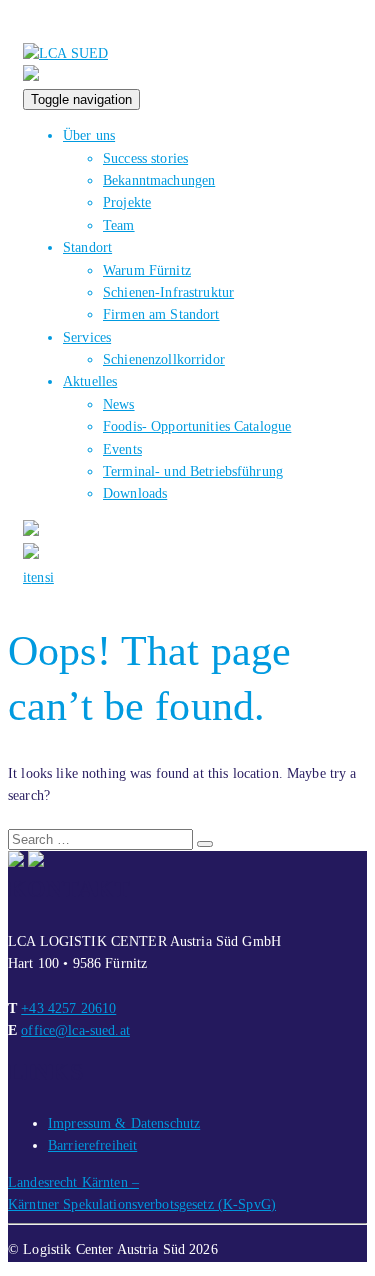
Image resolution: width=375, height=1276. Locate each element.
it (27, 577)
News (119, 404)
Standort (87, 247)
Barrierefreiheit (92, 1145)
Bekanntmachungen (159, 180)
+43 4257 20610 (68, 1008)
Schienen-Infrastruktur (168, 292)
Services (87, 337)
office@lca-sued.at (75, 1030)
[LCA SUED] (65, 53)
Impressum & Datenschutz (124, 1123)
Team (119, 225)
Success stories (145, 158)
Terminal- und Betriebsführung (193, 471)
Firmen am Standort (161, 314)
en (37, 577)
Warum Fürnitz (147, 270)
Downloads (135, 493)
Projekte (127, 202)
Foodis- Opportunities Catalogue (197, 426)
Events (122, 449)
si (49, 577)
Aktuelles (90, 381)
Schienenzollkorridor (164, 359)
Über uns (89, 135)
